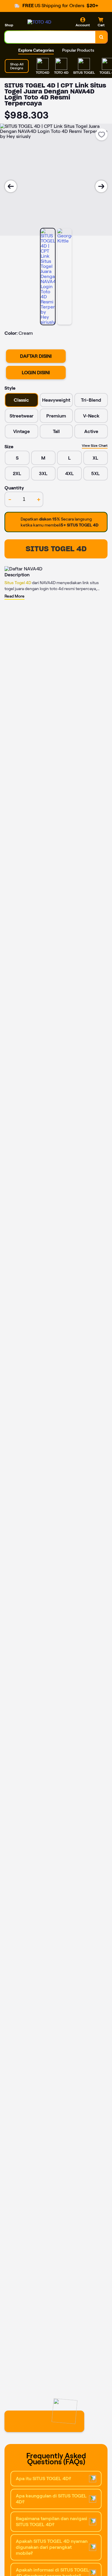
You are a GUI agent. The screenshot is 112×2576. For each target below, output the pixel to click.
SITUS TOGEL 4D (56, 549)
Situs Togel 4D (18, 583)
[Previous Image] (11, 186)
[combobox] (50, 37)
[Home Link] (39, 22)
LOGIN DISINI (36, 373)
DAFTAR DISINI (36, 356)
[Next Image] (101, 186)
